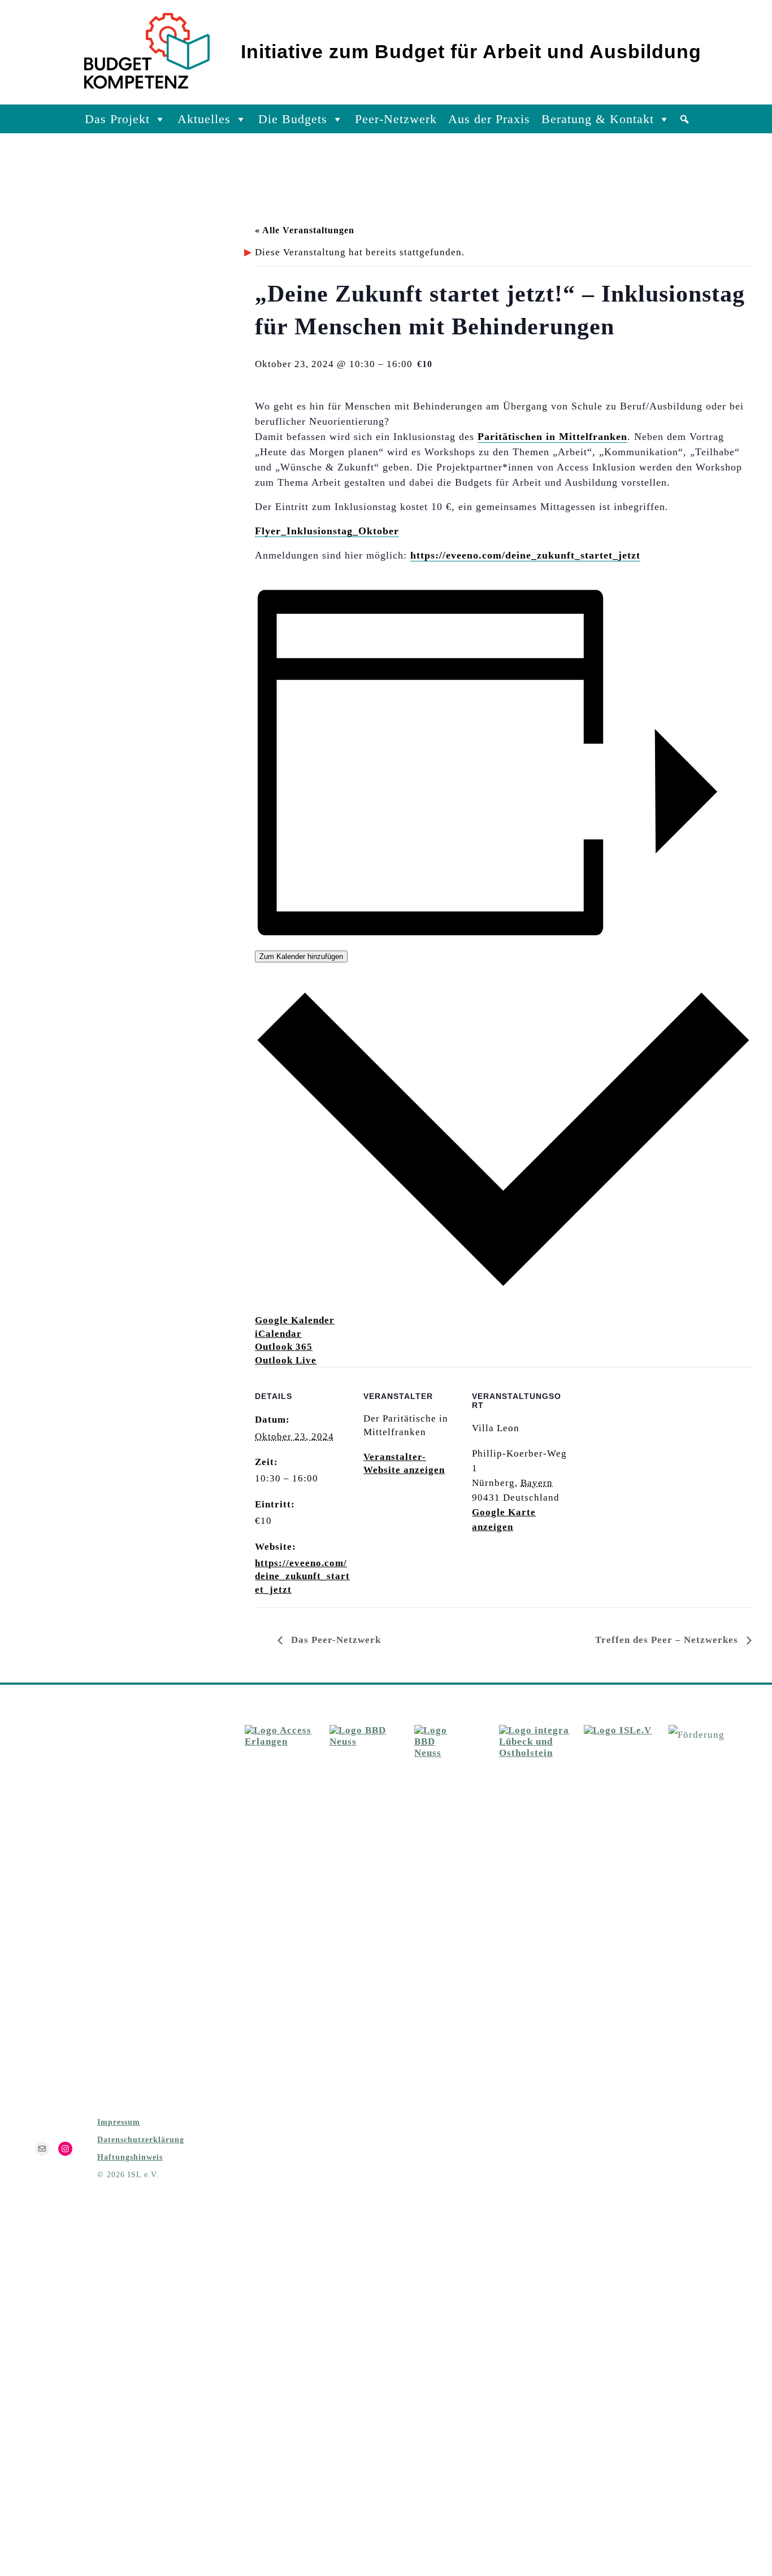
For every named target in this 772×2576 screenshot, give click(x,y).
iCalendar (278, 1334)
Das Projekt (117, 119)
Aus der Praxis (489, 119)
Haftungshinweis (130, 2157)
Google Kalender (295, 1320)
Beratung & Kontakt (598, 119)
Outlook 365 (284, 1347)
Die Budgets (293, 119)
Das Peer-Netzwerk (335, 1640)
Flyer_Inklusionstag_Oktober (327, 531)
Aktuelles (204, 119)
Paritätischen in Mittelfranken (552, 437)
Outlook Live (286, 1360)
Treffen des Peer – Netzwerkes (668, 1640)
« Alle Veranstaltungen (305, 230)
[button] (684, 119)
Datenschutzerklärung (141, 2139)
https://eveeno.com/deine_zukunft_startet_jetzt (525, 555)
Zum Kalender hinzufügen (301, 956)
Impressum (119, 2122)
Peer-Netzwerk (396, 119)
